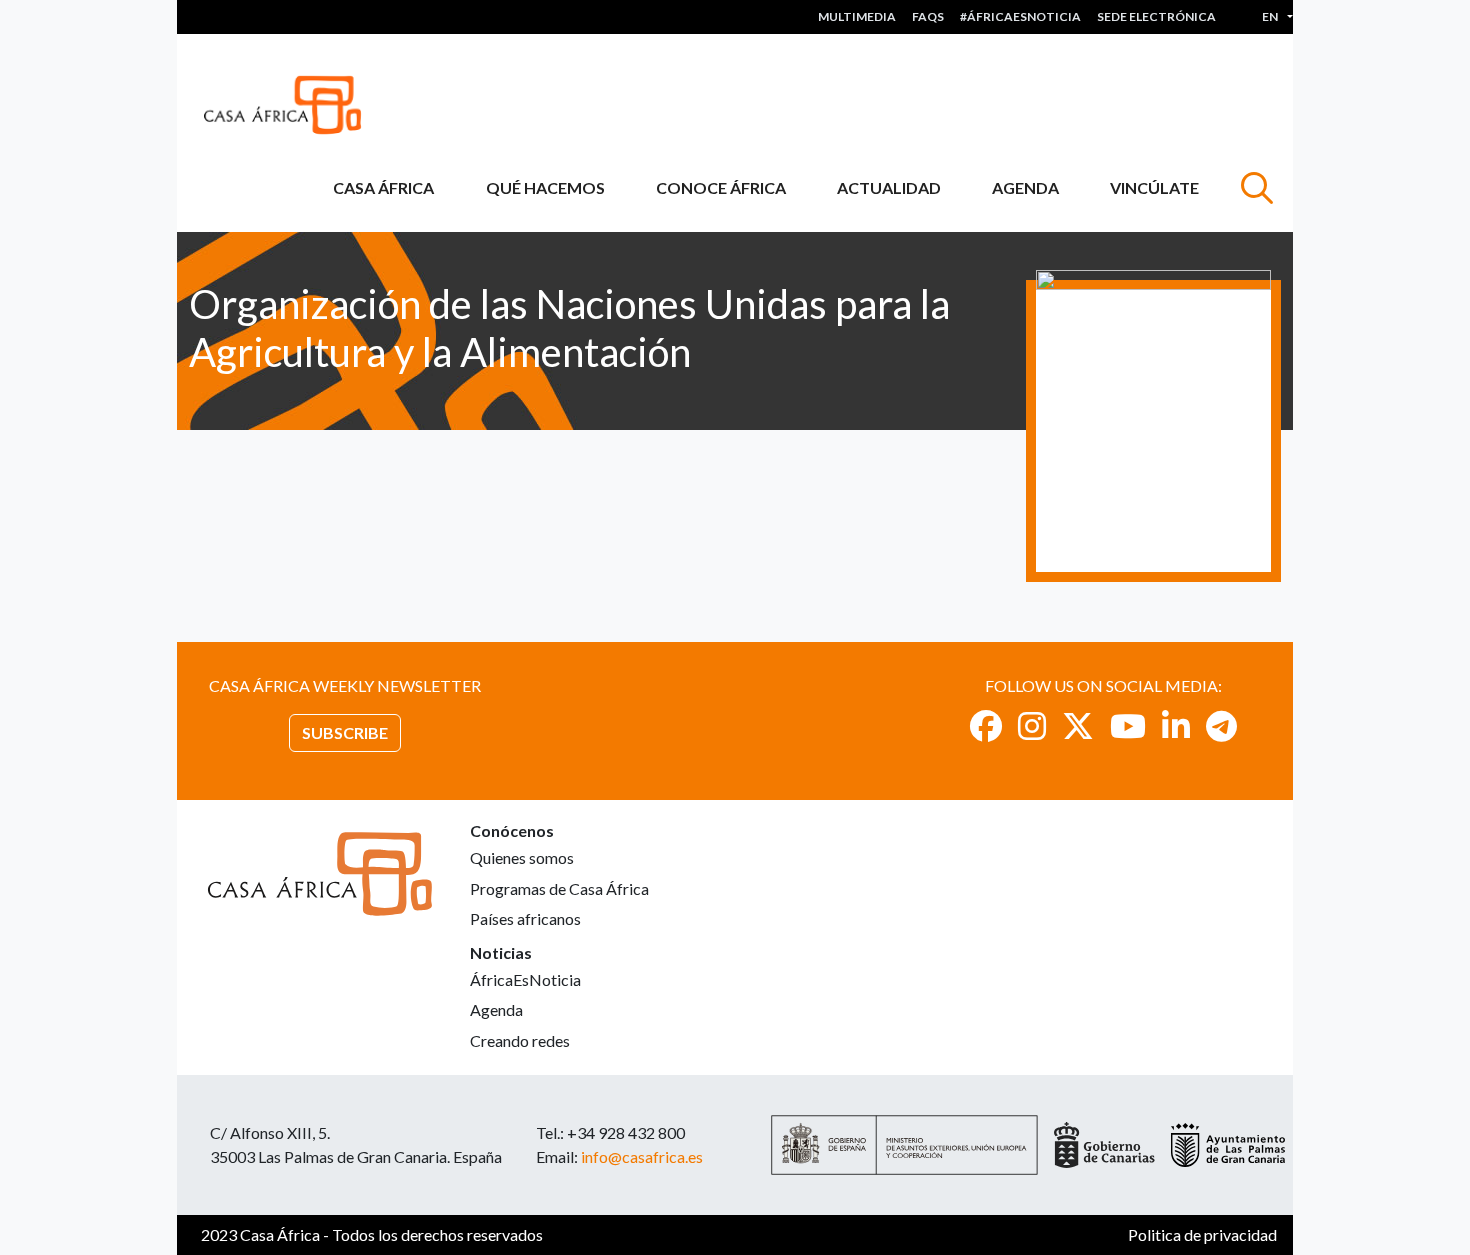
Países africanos (525, 918)
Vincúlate (1154, 187)
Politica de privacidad (1202, 1234)
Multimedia (857, 16)
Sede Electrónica (1156, 16)
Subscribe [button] (345, 732)
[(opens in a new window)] (986, 725)
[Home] (290, 105)
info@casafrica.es (642, 1156)
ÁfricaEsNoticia (525, 979)
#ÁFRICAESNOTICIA (1020, 16)
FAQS (928, 16)
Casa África (383, 187)
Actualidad (889, 187)
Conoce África (721, 187)
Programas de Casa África (559, 888)
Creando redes (520, 1040)
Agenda (1025, 187)
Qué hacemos (545, 187)
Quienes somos (522, 857)
